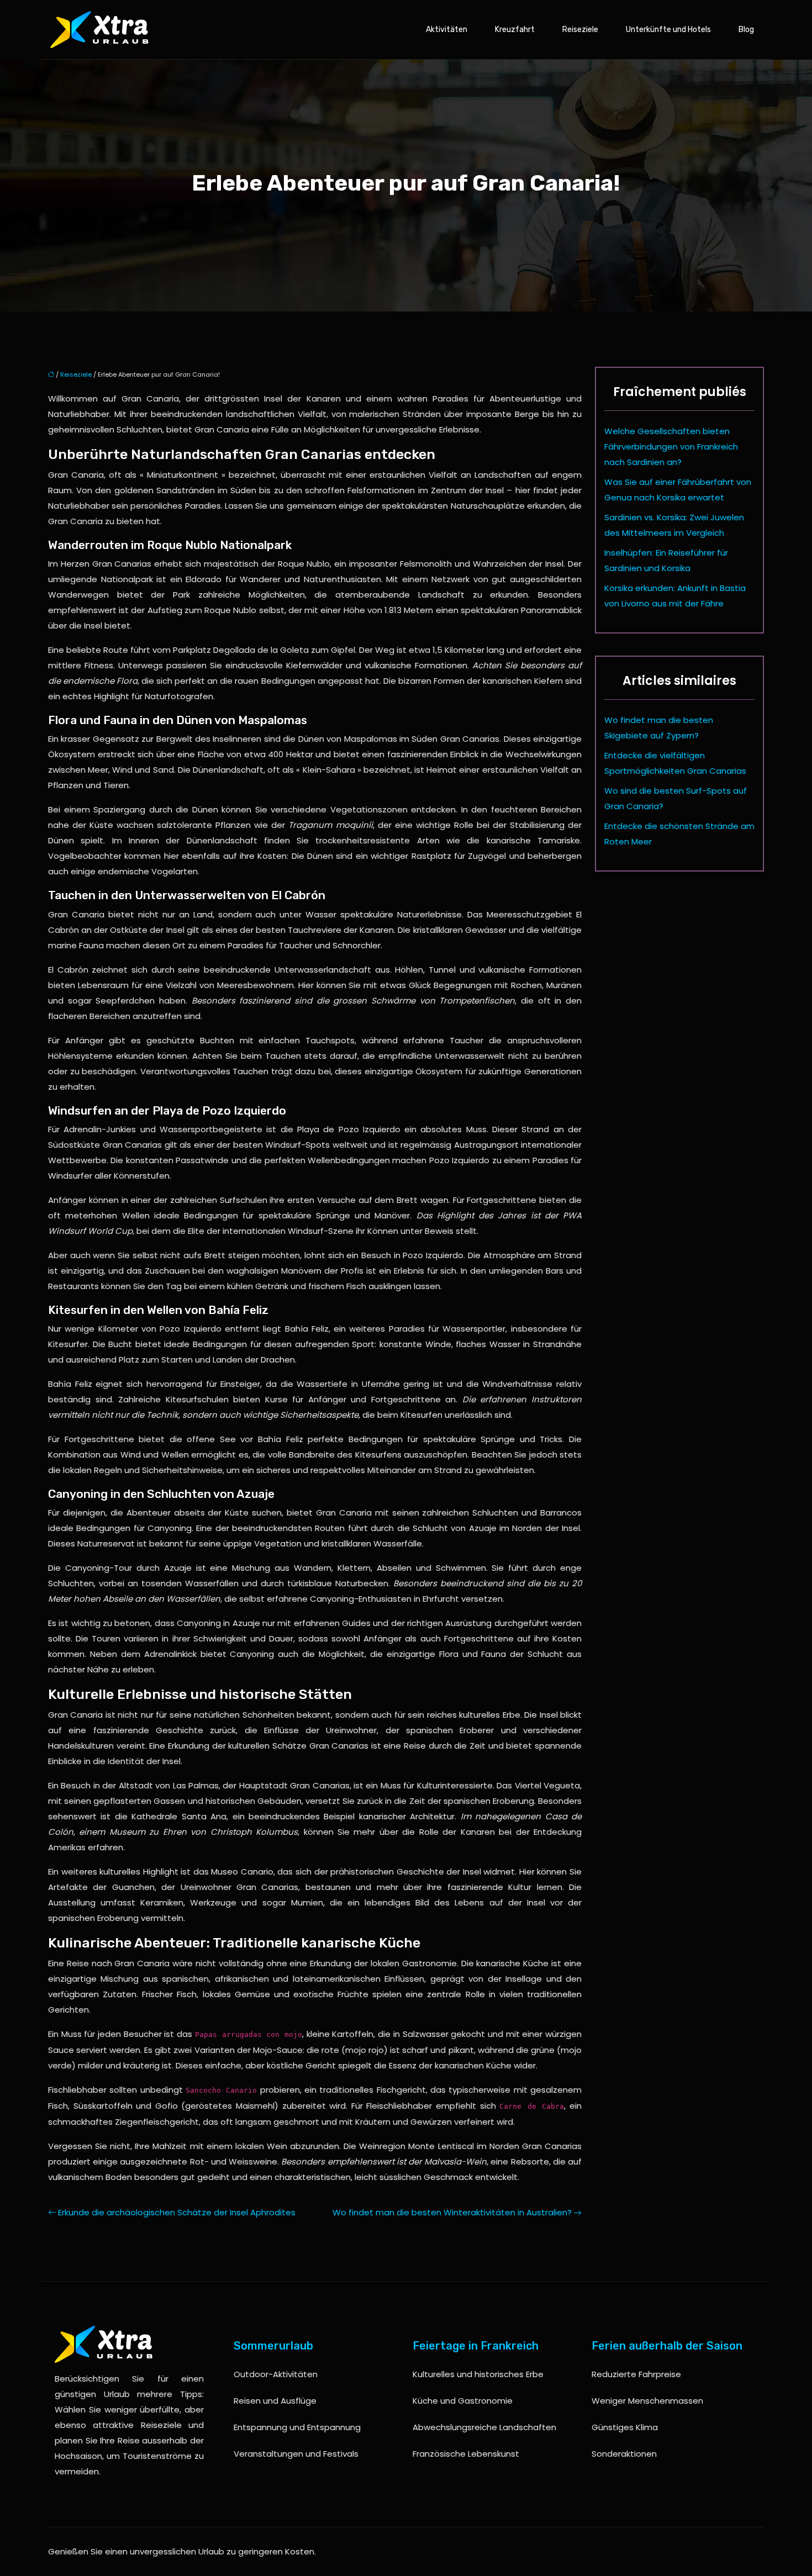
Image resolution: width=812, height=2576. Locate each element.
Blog (746, 30)
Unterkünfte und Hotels (668, 30)
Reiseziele (580, 30)
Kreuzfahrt (515, 30)
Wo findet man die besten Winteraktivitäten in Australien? (452, 2212)
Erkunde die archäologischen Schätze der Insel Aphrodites (177, 2212)
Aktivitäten (447, 30)
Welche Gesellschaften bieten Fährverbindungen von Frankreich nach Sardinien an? (671, 447)
